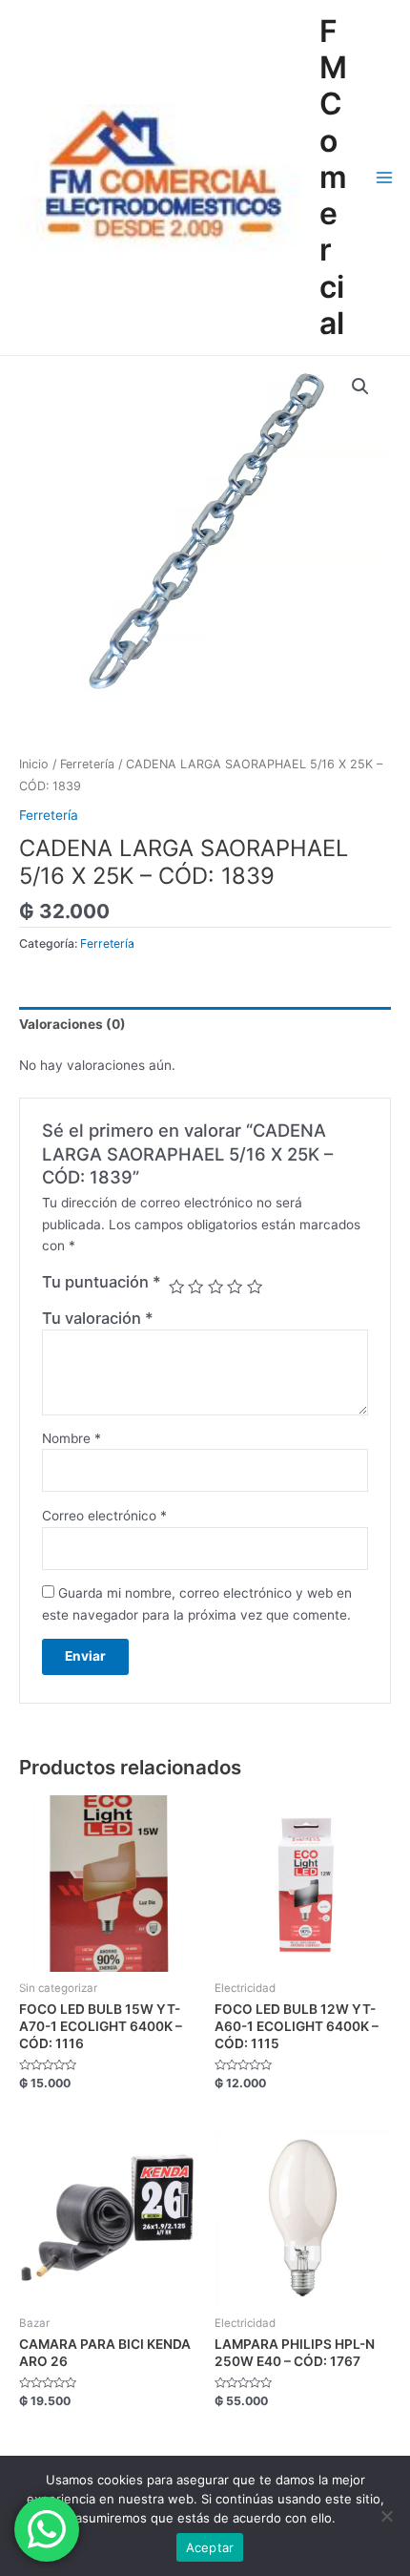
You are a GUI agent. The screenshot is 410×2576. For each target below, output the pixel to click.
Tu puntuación (102, 1282)
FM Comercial (333, 177)
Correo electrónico (104, 1516)
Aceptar (210, 2547)
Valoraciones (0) (72, 1024)
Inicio (34, 764)
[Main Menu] (385, 177)
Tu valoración (98, 1318)
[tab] (205, 1024)
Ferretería (87, 764)
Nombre (72, 1438)
